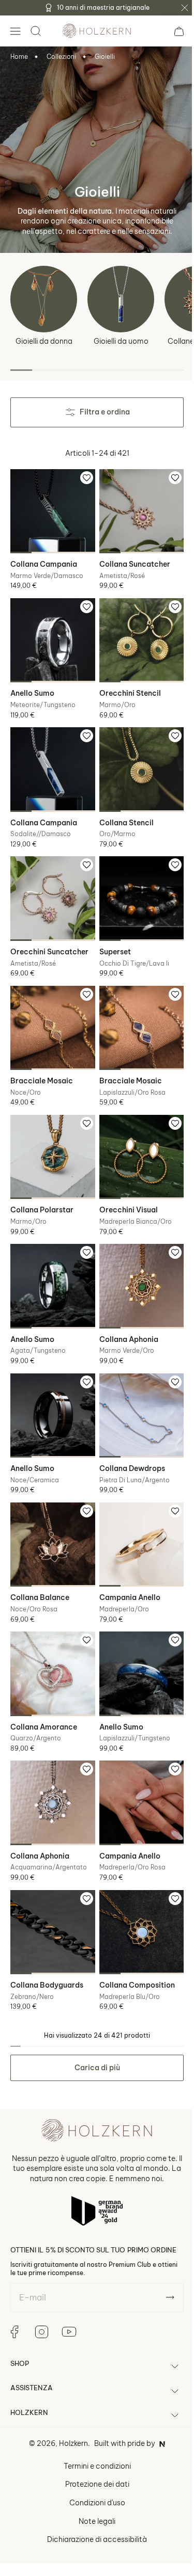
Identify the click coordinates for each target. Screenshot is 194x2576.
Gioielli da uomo (121, 341)
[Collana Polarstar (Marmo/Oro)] (51, 1135)
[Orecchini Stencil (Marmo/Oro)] (136, 634)
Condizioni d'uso (93, 2465)
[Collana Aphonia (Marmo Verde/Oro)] (136, 1261)
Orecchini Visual (124, 1187)
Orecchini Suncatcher (49, 936)
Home (19, 57)
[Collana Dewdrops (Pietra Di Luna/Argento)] (136, 1386)
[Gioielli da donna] (44, 299)
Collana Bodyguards (47, 1939)
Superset (111, 936)
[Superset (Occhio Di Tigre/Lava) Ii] (136, 885)
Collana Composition (133, 1939)
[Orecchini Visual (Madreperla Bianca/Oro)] (136, 1135)
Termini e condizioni (93, 2427)
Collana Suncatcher (131, 561)
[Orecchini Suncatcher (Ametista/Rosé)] (51, 885)
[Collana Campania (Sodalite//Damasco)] (51, 760)
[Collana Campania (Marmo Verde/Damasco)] (51, 509)
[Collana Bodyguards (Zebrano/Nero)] (51, 1887)
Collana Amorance (44, 1688)
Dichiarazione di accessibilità (93, 2501)
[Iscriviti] (162, 2259)
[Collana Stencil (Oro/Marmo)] (136, 760)
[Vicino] (185, 8)
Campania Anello (126, 1563)
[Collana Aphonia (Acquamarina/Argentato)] (51, 1762)
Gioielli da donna (44, 341)
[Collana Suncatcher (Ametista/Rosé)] (136, 509)
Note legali (93, 2483)
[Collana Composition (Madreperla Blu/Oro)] (136, 1887)
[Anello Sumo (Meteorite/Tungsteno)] (51, 634)
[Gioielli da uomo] (121, 299)
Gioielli (105, 57)
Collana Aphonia (125, 1312)
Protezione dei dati (93, 2446)
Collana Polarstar (42, 1187)
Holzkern (70, 2405)
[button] (15, 31)
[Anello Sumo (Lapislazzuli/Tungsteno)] (136, 1637)
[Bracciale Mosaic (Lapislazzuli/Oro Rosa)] (136, 1011)
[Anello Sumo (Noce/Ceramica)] (51, 1386)
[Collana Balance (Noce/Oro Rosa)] (51, 1512)
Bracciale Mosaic (42, 1062)
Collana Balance (40, 1563)
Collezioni (61, 57)
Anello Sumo (32, 685)
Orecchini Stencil (126, 685)
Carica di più (93, 2021)
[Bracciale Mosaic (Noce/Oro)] (51, 1011)
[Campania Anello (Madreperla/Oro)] (136, 1512)
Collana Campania (44, 561)
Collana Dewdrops (128, 1437)
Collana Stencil (122, 811)
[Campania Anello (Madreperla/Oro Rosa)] (136, 1762)
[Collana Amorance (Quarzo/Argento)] (51, 1637)
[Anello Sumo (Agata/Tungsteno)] (51, 1261)
